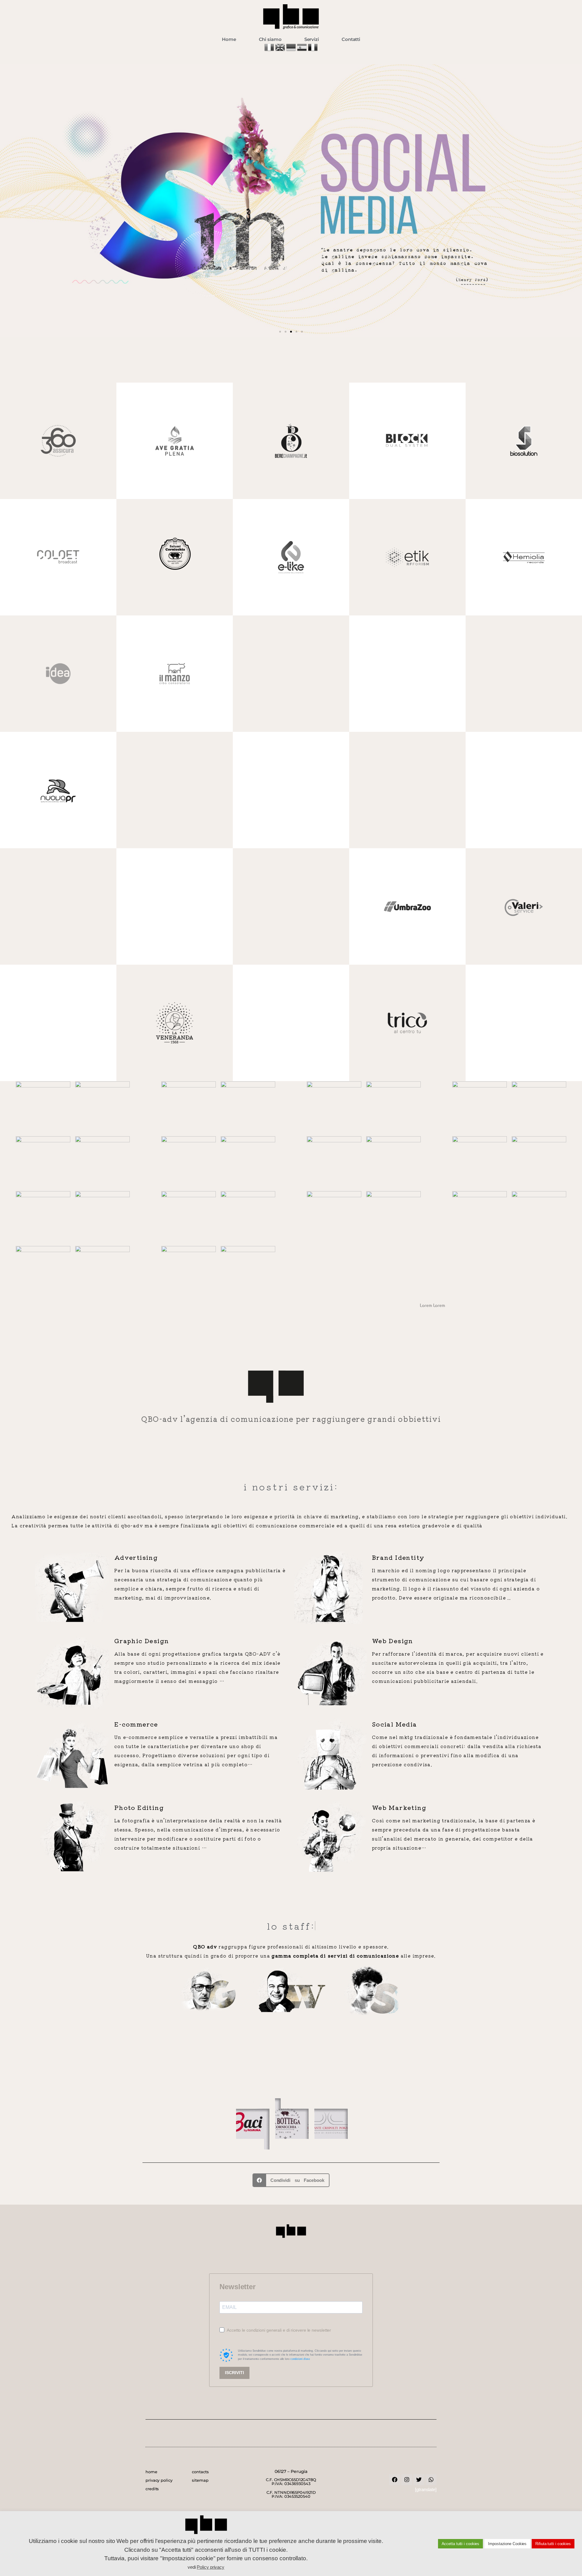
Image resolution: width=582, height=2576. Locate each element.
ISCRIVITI (234, 2373)
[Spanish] (303, 50)
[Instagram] (407, 2480)
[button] (7, 201)
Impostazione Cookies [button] (507, 2544)
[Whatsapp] (431, 2480)
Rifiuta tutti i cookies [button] (553, 2544)
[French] (313, 50)
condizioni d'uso (300, 2359)
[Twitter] (419, 2480)
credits (152, 2489)
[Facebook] (395, 2480)
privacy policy (159, 2480)
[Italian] (270, 50)
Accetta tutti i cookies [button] (461, 2544)
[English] (281, 50)
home (151, 2472)
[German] (292, 50)
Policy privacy (211, 2567)
